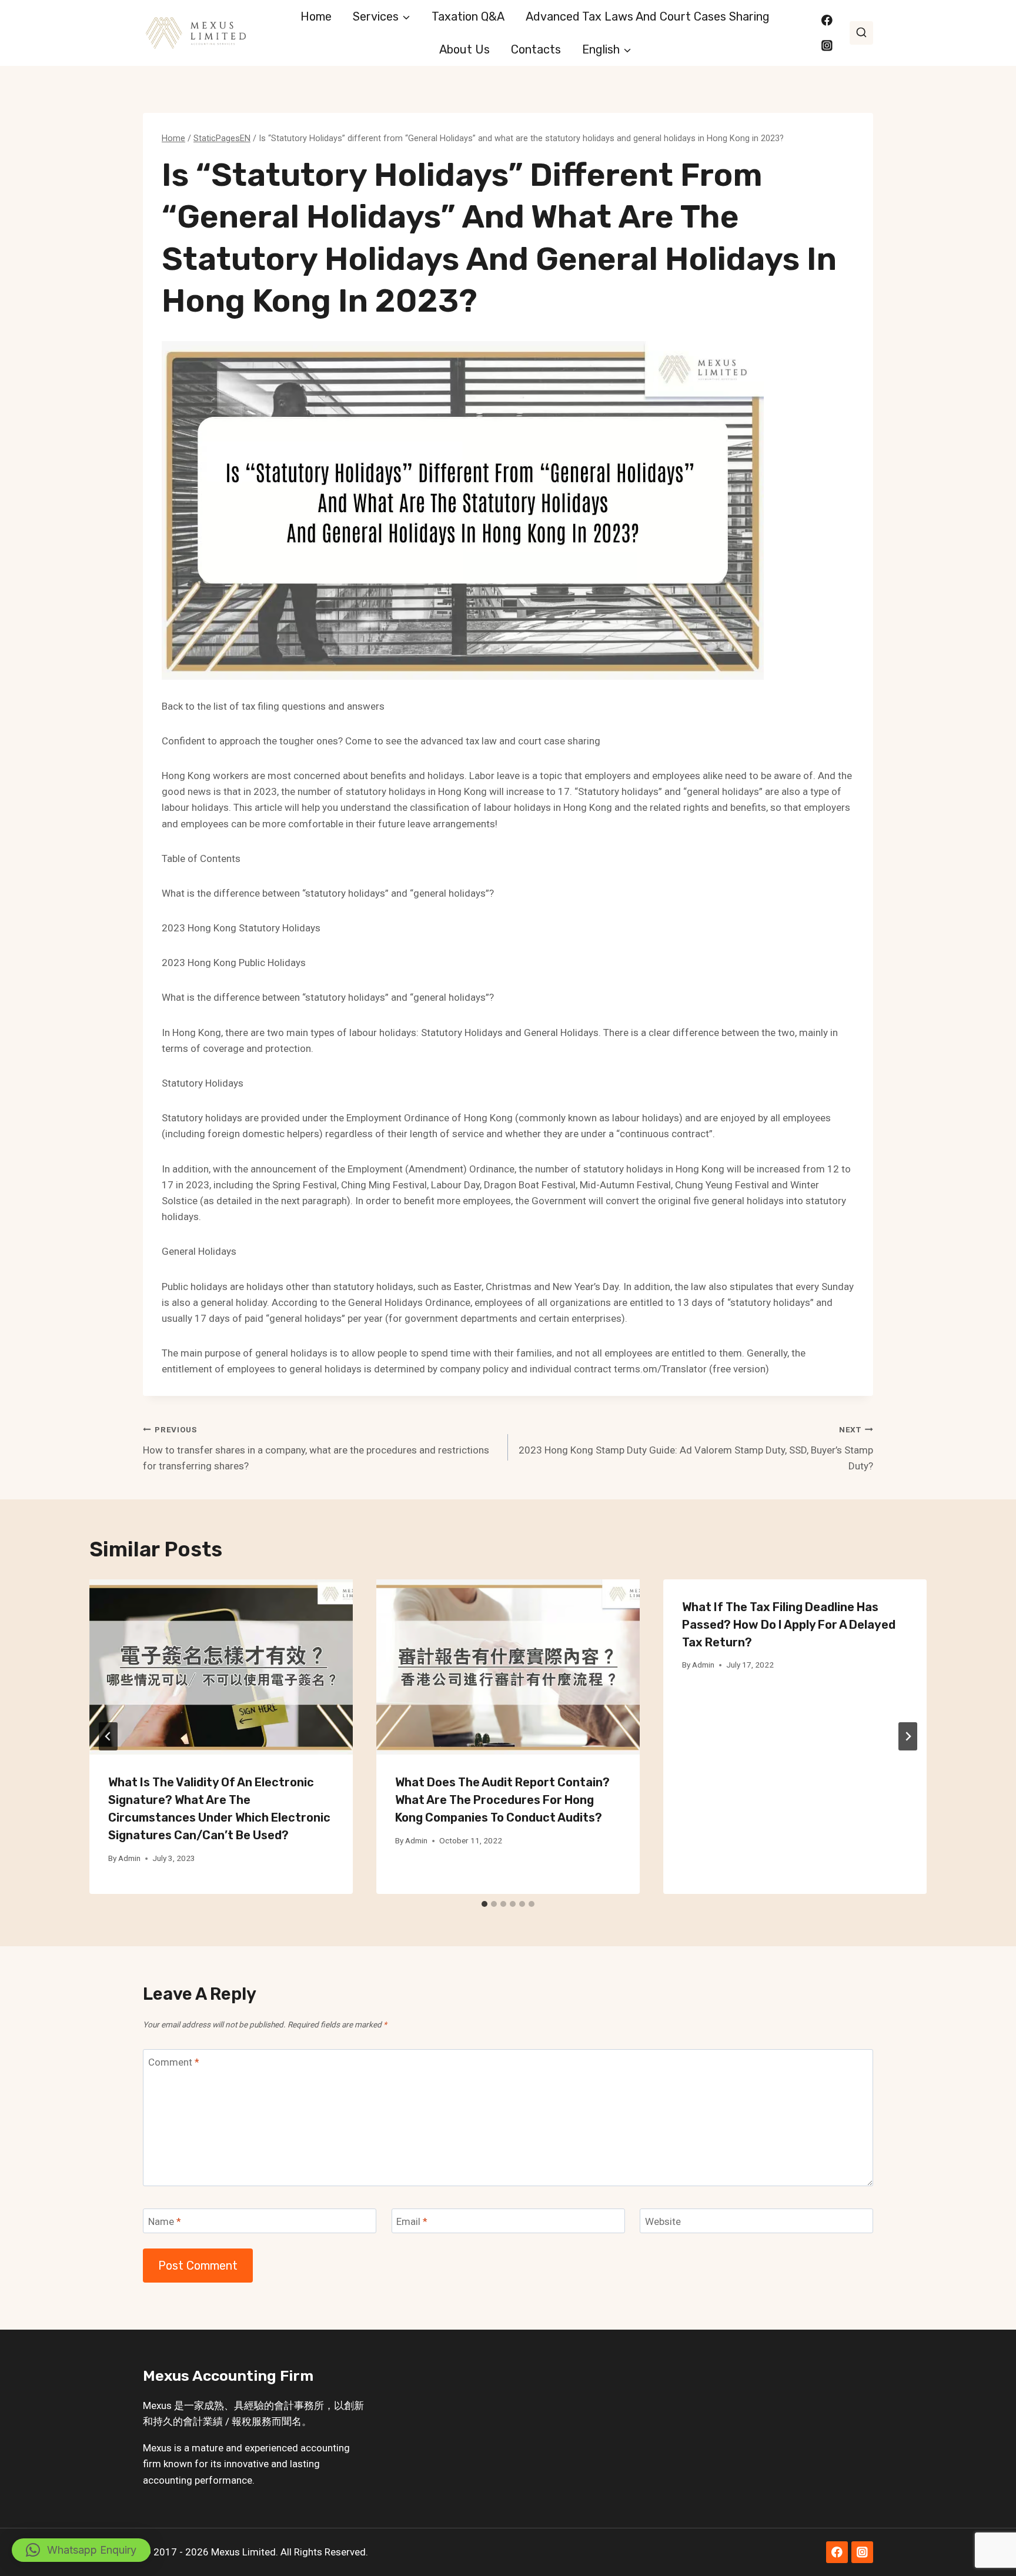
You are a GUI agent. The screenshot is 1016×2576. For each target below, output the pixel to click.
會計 (284, 2405)
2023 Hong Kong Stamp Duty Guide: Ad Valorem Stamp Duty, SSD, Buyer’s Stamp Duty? (696, 1448)
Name (165, 2221)
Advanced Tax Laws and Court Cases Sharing (648, 16)
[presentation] (221, 1667)
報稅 (242, 2421)
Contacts (536, 49)
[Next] (908, 1736)
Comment (174, 2062)
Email (412, 2221)
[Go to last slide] (108, 1736)
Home (316, 16)
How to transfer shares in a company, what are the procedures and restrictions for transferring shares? (316, 1448)
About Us (464, 49)
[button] (81, 2550)
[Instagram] (827, 46)
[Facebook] (827, 20)
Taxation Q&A (468, 16)
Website (663, 2221)
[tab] (484, 1904)
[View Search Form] (861, 33)
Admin (129, 1858)
